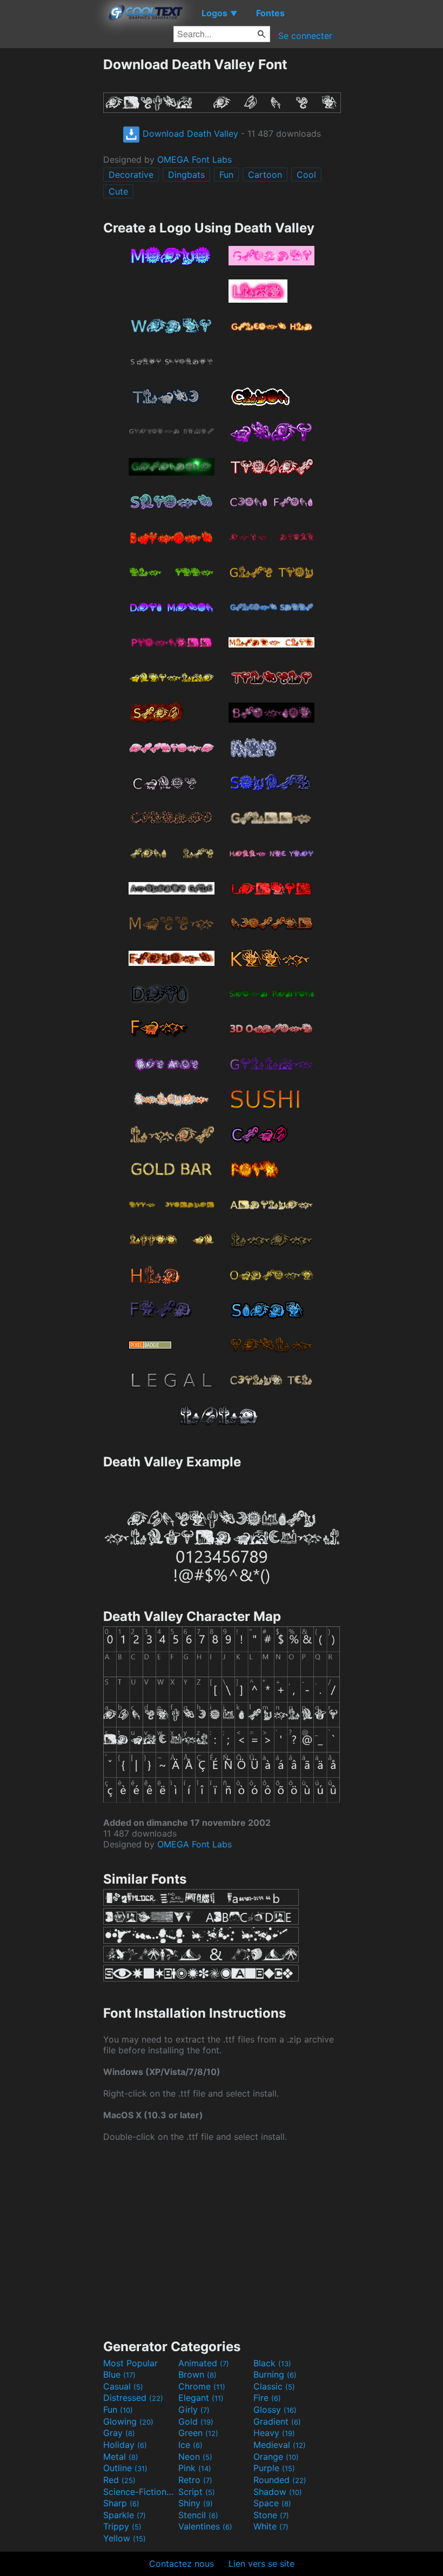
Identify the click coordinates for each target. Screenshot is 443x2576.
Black (272, 2363)
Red (119, 2480)
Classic (274, 2386)
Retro (195, 2480)
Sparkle (125, 2515)
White (271, 2526)
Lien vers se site (261, 2564)
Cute (118, 191)
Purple (274, 2468)
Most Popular (130, 2363)
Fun (226, 175)
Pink (195, 2468)
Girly (194, 2410)
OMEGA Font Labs (194, 159)
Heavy (274, 2433)
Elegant (201, 2398)
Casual (123, 2386)
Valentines (205, 2526)
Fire (267, 2398)
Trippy (122, 2526)
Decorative (131, 175)
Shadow (278, 2492)
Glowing (128, 2421)
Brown (197, 2374)
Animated (204, 2363)
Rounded (280, 2480)
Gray (119, 2433)
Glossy (275, 2410)
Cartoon (265, 175)
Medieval (280, 2445)
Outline (125, 2468)
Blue (119, 2374)
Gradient (277, 2421)
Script (197, 2492)
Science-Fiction (139, 2492)
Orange (276, 2457)
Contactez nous (182, 2564)
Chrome (202, 2386)
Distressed (133, 2398)
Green (198, 2433)
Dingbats (186, 175)
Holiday (125, 2445)
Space (272, 2503)
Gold (196, 2421)
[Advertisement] (51, 218)
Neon (195, 2457)
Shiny (196, 2503)
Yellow (125, 2538)
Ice (190, 2445)
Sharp (121, 2503)
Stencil (198, 2515)
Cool (306, 175)
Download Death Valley (189, 134)
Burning (275, 2374)
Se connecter (305, 36)
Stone (271, 2515)
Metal (121, 2457)
